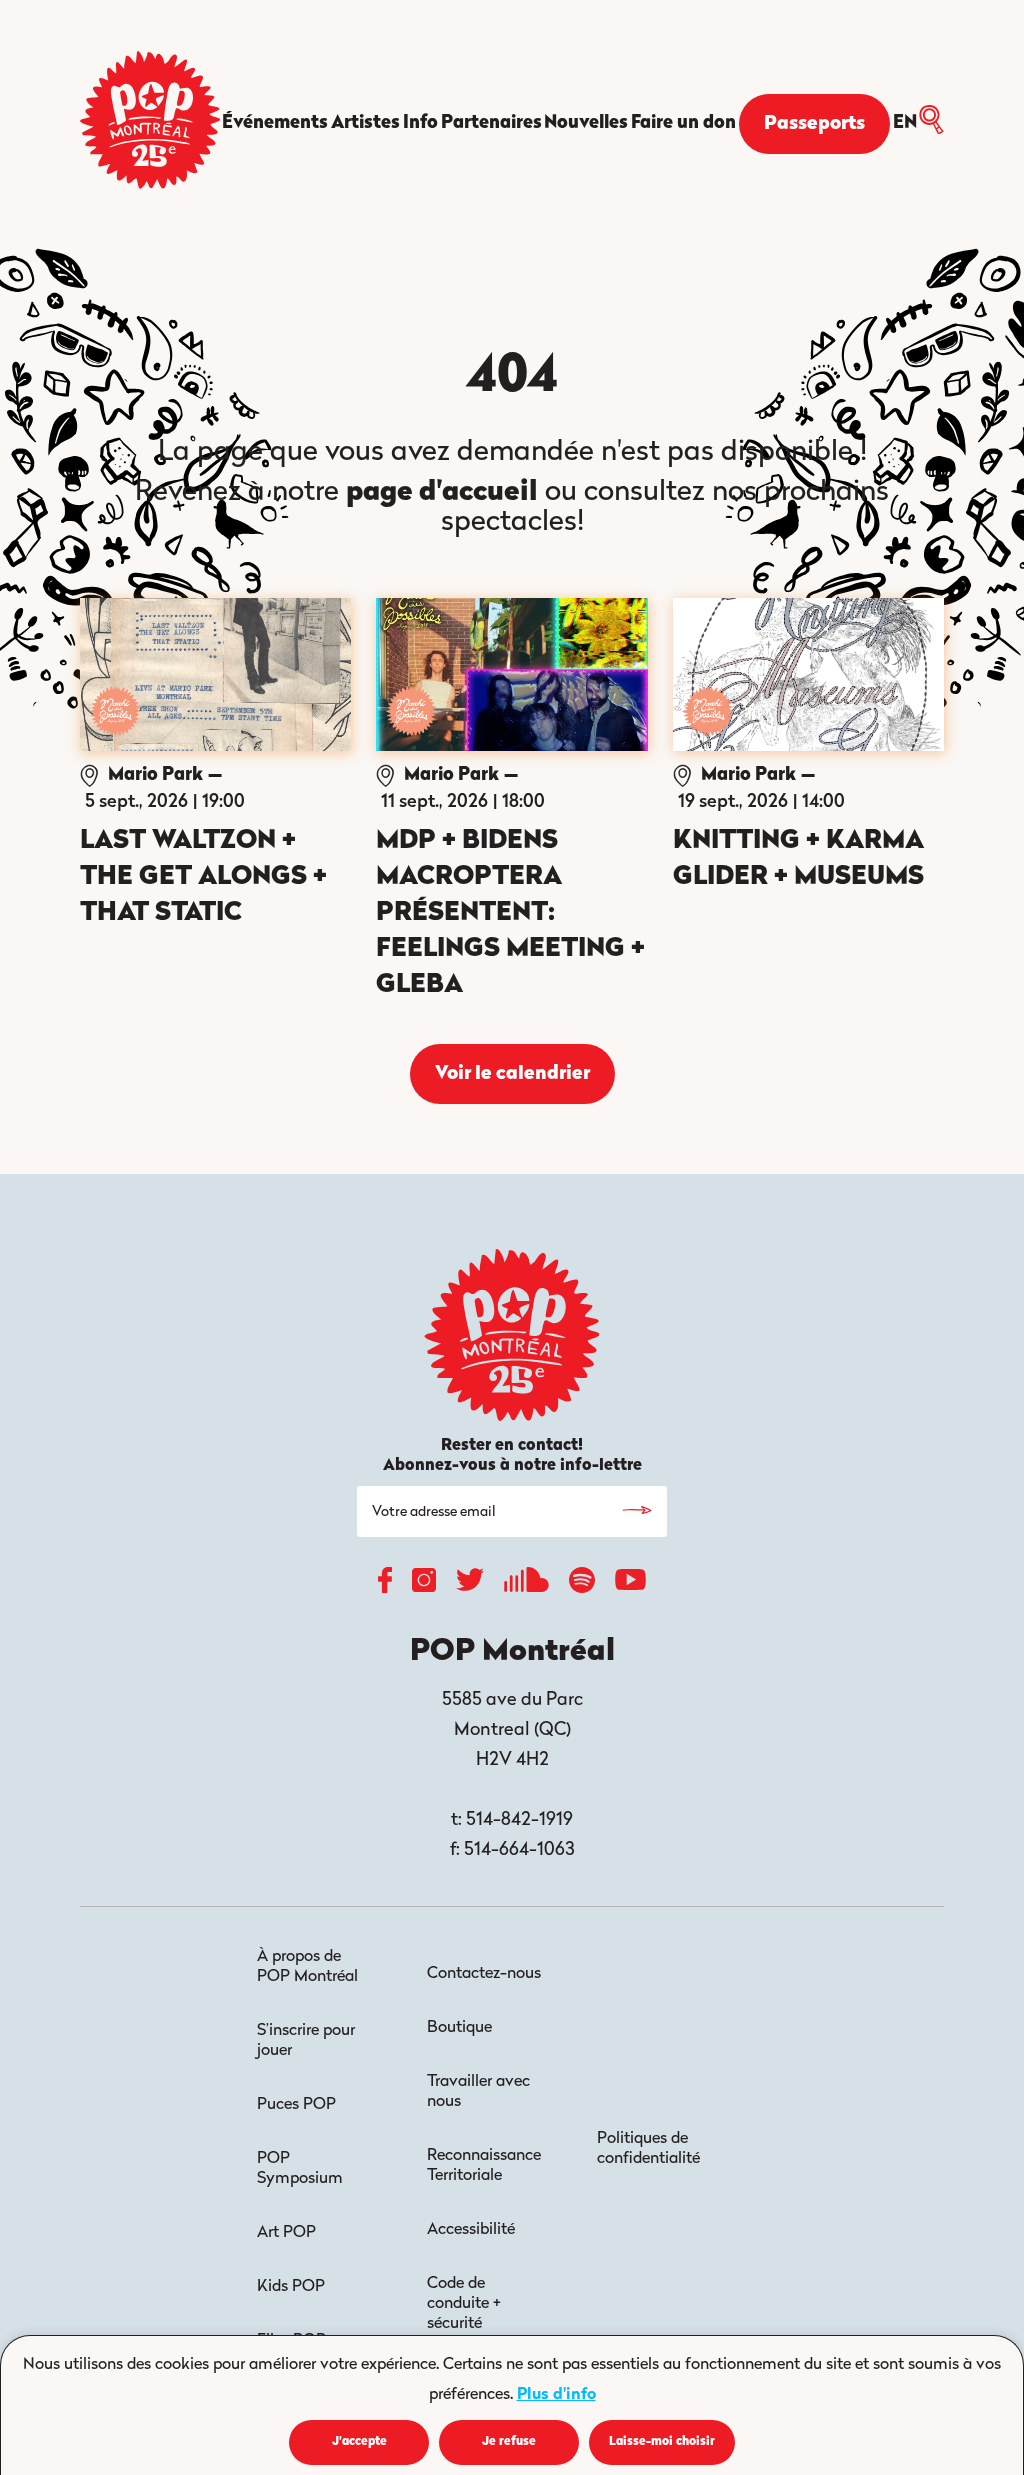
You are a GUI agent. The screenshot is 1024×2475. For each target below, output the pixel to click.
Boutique (459, 2028)
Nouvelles (586, 124)
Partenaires (491, 124)
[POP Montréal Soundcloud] (526, 1585)
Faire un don (683, 124)
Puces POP (296, 2105)
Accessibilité (471, 2230)
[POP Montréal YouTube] (630, 1585)
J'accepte (359, 2442)
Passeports (814, 124)
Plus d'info (556, 2395)
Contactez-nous (484, 1974)
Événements (275, 124)
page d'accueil (442, 493)
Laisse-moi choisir (662, 2442)
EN (905, 124)
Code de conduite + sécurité (464, 2304)
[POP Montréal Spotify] (582, 1585)
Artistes (365, 124)
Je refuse (509, 2442)
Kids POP (291, 2287)
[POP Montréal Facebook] (385, 1585)
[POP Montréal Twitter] (470, 1584)
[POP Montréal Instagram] (424, 1585)
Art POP (286, 2233)
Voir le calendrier (512, 1074)
